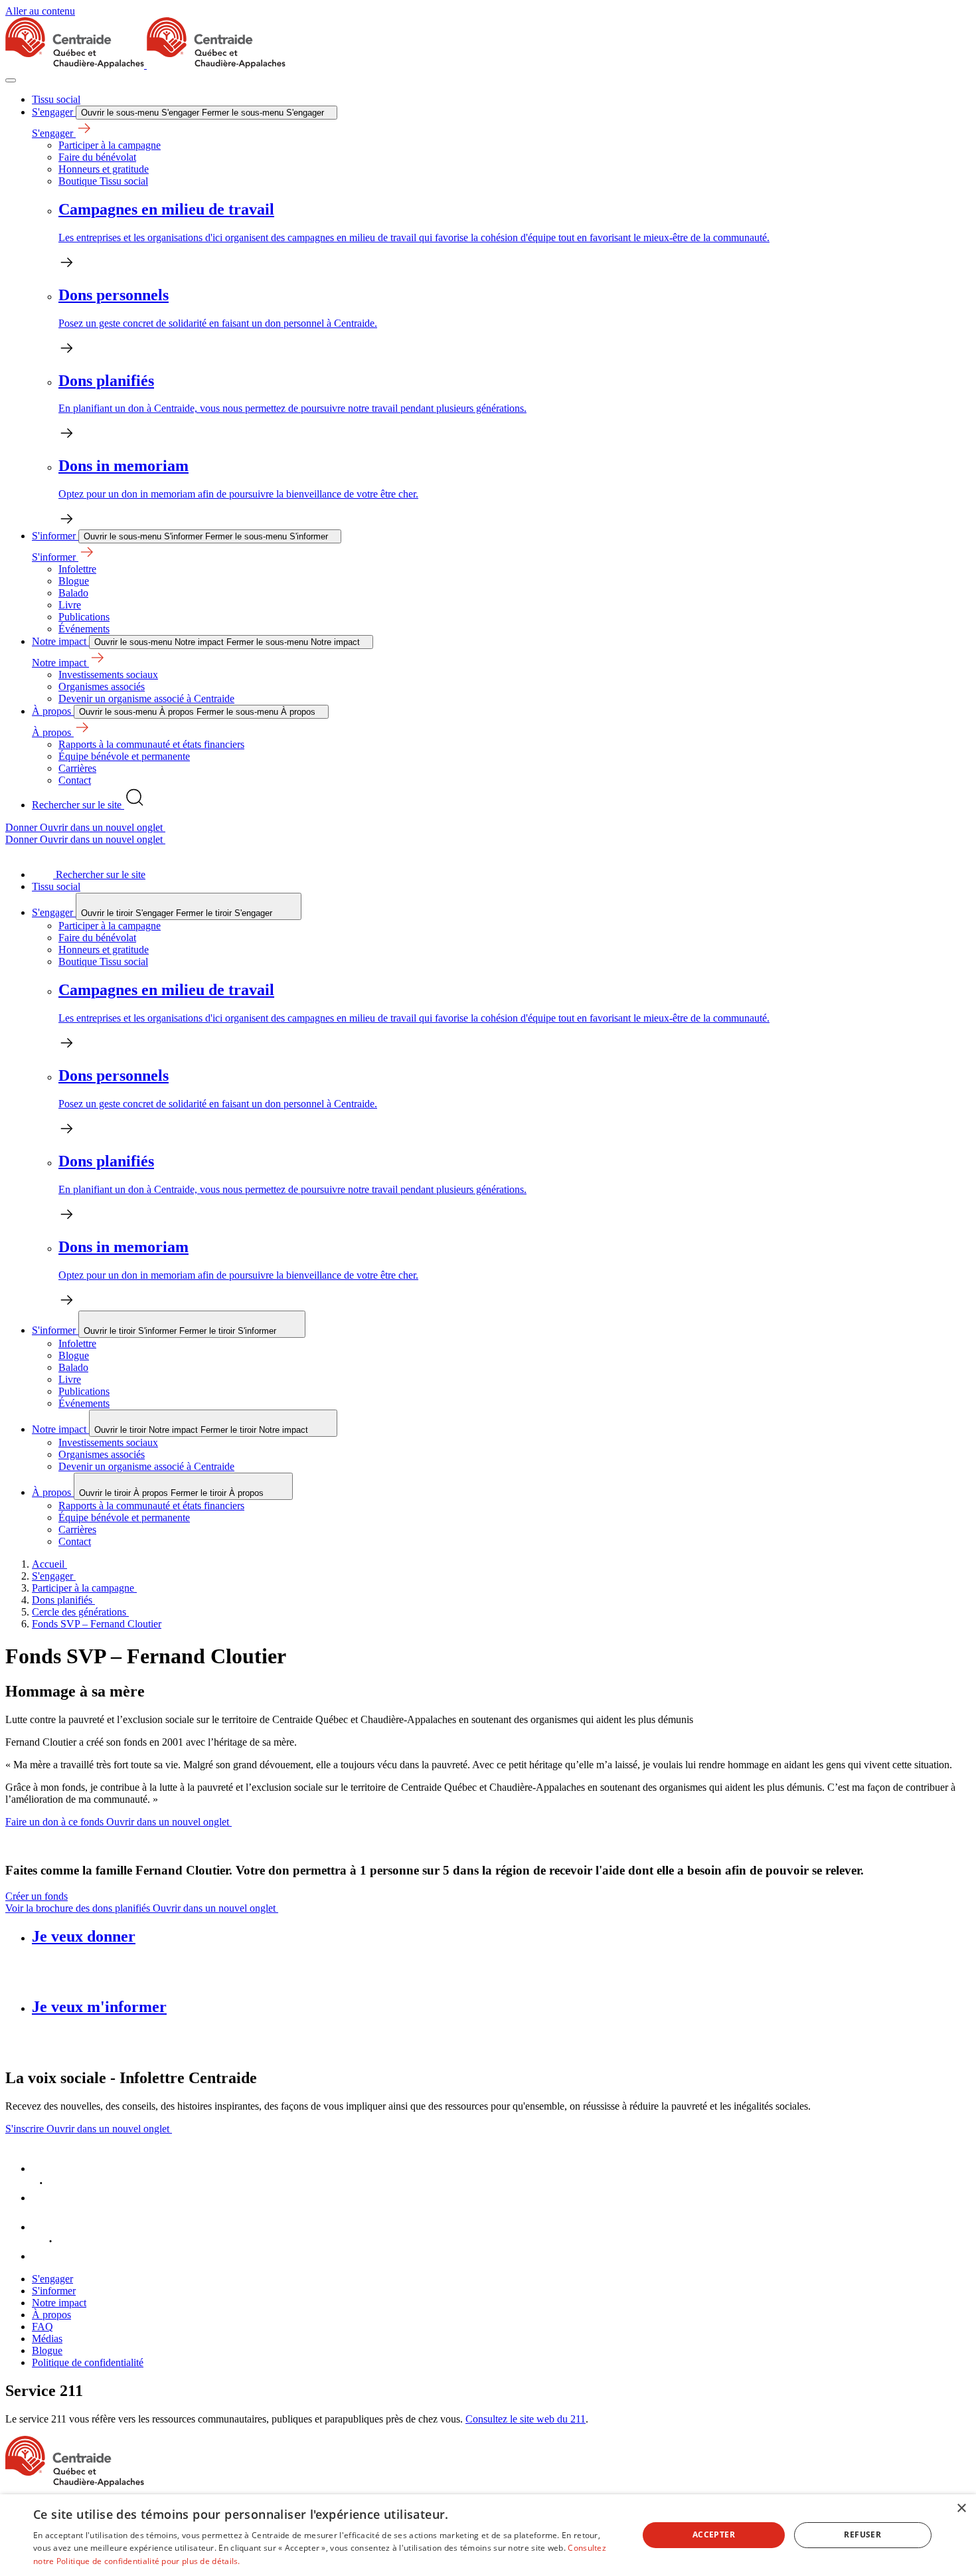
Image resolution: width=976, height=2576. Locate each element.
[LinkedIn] (45, 2198)
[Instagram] (45, 2256)
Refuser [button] (862, 2534)
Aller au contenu (40, 11)
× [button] (961, 2509)
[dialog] (488, 2535)
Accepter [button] (714, 2534)
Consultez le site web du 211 (526, 2419)
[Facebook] (45, 2168)
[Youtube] (45, 2227)
